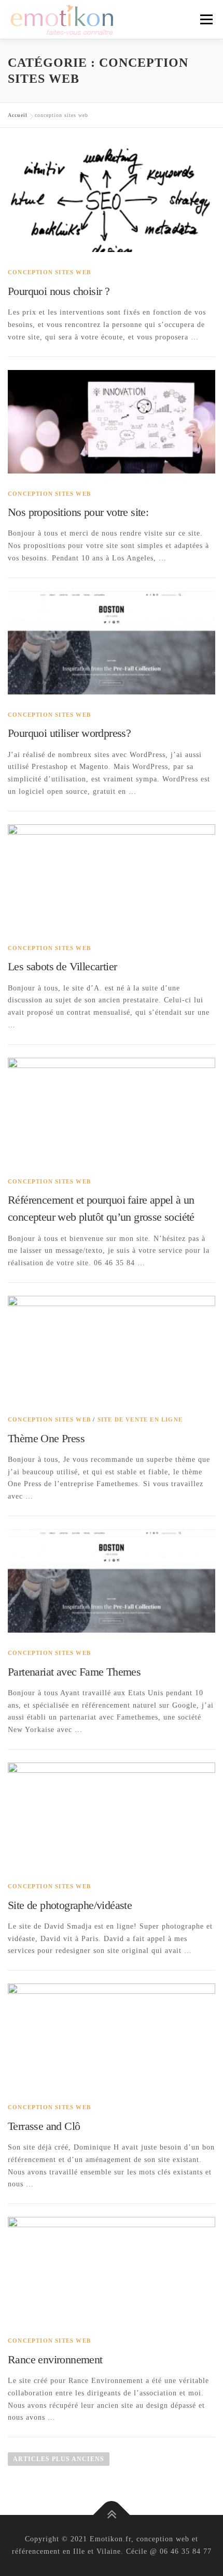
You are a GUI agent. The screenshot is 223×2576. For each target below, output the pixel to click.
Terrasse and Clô (44, 2126)
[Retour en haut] (112, 2515)
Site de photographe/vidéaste (70, 1905)
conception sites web (49, 272)
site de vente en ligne (140, 1419)
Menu (206, 19)
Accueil (18, 115)
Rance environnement (55, 2359)
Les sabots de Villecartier (62, 966)
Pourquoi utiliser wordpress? (69, 733)
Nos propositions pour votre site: (78, 512)
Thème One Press (46, 1438)
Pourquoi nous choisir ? (59, 291)
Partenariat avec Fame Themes (74, 1672)
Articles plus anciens (59, 2459)
